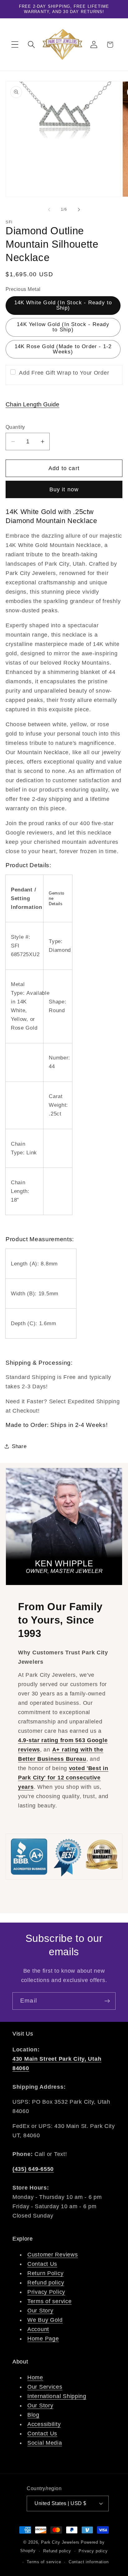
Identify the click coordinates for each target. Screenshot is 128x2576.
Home (35, 2377)
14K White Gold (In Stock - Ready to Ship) (63, 305)
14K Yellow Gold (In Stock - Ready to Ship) (63, 327)
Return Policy (45, 2273)
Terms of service (50, 2301)
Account (38, 2329)
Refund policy (46, 2283)
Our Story (40, 2311)
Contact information (89, 2562)
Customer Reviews (53, 2255)
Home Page (43, 2339)
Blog (33, 2415)
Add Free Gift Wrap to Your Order (64, 373)
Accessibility (44, 2424)
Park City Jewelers (60, 2542)
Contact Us (42, 2264)
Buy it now (64, 489)
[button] (15, 45)
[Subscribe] (107, 2001)
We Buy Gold (45, 2320)
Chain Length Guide (32, 404)
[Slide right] (79, 209)
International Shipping (57, 2396)
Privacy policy (93, 2551)
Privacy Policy (46, 2292)
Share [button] (19, 1446)
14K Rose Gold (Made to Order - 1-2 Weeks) (63, 349)
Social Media (45, 2443)
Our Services (45, 2387)
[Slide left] (49, 209)
